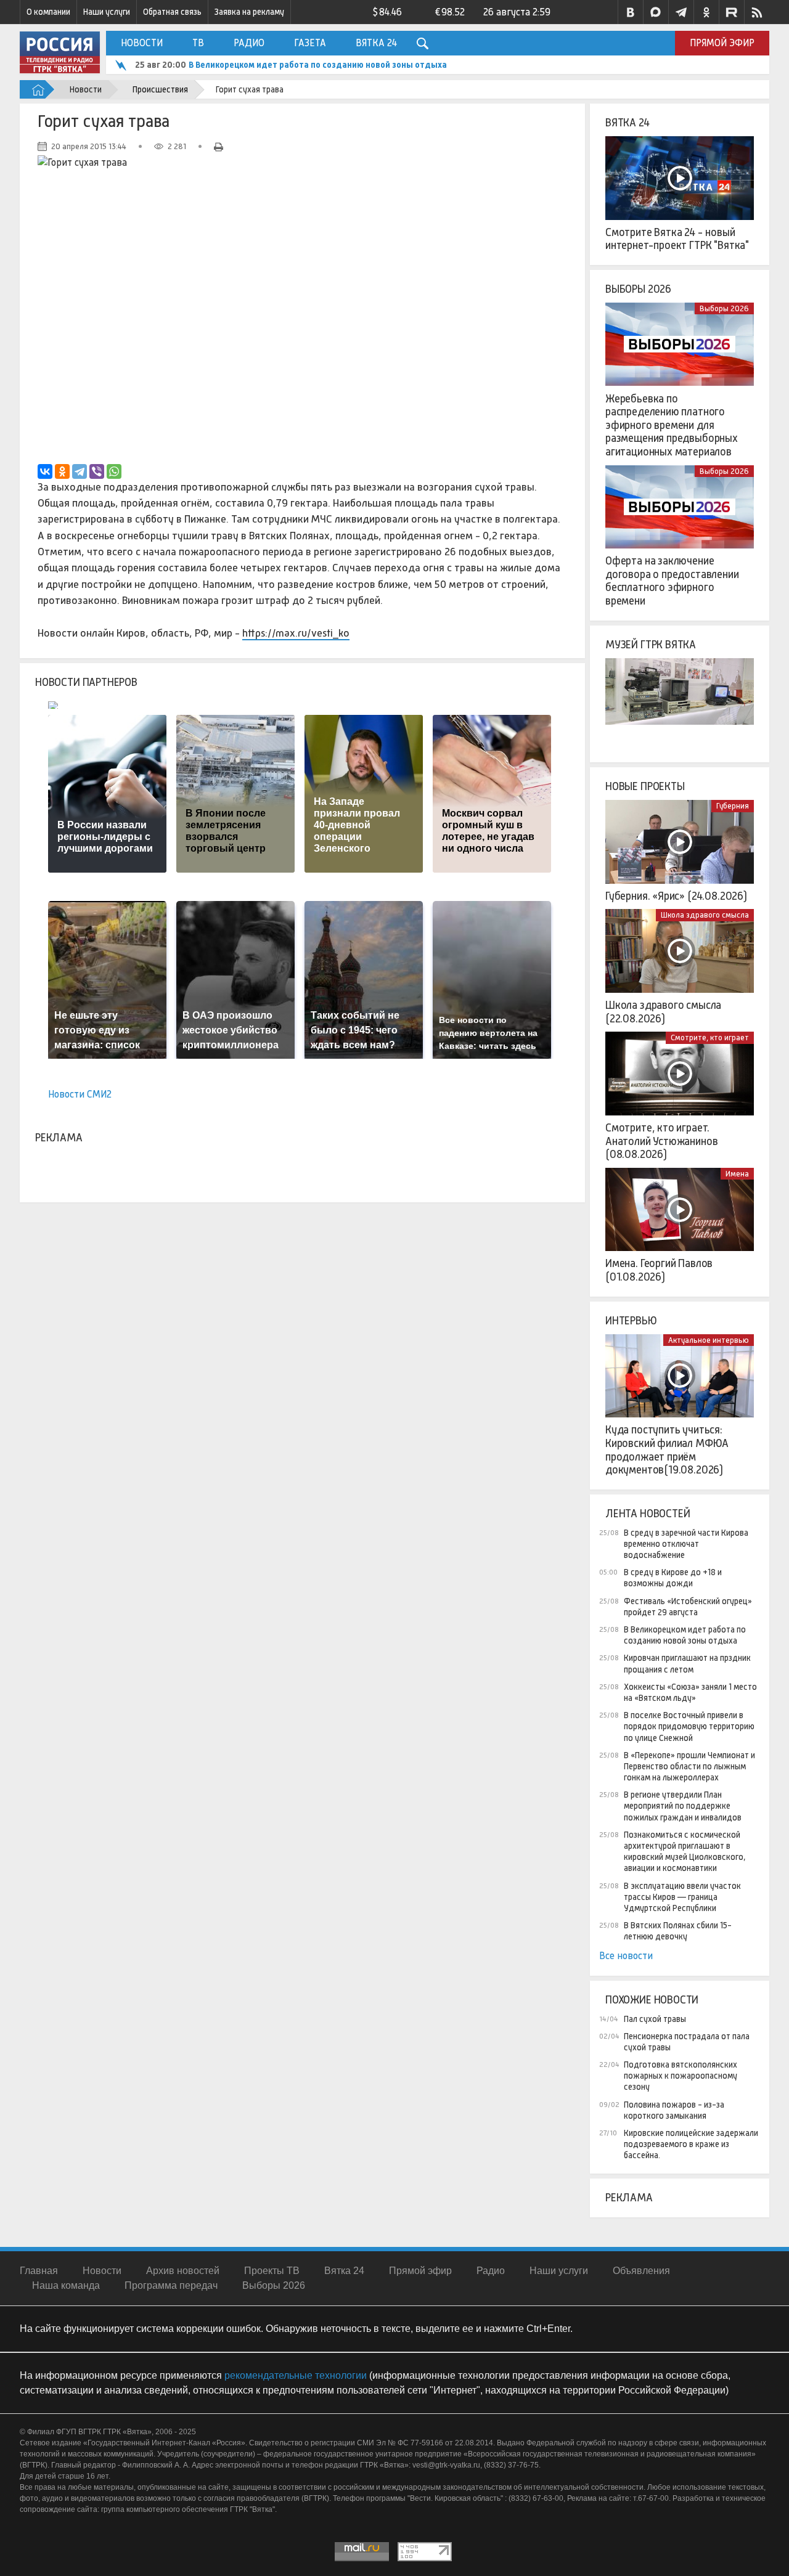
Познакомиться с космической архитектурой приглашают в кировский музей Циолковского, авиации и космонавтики (685, 1852)
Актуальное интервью (709, 1340)
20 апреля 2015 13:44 (89, 146)
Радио (249, 43)
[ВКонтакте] (45, 471)
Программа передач (171, 2285)
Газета (310, 43)
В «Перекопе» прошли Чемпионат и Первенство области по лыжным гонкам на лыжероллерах (689, 1766)
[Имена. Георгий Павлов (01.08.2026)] (680, 1210)
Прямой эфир (722, 43)
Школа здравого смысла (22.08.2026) (663, 1012)
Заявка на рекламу (249, 12)
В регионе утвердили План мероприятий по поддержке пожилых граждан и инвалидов (683, 1806)
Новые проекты (645, 786)
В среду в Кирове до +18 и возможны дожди (673, 1578)
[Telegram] (80, 471)
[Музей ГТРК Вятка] (680, 700)
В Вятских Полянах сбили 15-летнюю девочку (678, 1931)
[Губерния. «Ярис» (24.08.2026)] (680, 842)
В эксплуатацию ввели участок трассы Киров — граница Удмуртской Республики (682, 1897)
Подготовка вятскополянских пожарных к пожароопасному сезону (681, 2076)
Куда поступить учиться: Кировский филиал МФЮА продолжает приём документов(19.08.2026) (667, 1450)
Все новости (626, 1956)
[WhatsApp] (114, 471)
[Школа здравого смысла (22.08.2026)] (680, 951)
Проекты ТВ (272, 2271)
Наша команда (66, 2285)
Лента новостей (648, 1514)
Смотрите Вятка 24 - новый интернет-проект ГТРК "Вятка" (677, 239)
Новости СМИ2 (80, 1094)
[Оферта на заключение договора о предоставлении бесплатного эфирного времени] (680, 507)
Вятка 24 (376, 43)
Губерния (733, 806)
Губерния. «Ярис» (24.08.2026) (676, 896)
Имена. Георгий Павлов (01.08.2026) (659, 1270)
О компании (48, 12)
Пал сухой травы (655, 2019)
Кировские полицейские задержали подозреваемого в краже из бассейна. (691, 2144)
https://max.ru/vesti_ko (296, 633)
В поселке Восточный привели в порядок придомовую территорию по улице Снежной (689, 1726)
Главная (39, 2271)
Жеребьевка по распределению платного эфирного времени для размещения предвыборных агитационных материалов (672, 425)
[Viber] (97, 471)
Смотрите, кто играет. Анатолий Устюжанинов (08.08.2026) (661, 1141)
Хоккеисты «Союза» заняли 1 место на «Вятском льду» (690, 1692)
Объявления (641, 2271)
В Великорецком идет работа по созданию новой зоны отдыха (318, 65)
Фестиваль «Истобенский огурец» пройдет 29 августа (688, 1607)
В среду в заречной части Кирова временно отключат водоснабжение (686, 1544)
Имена (737, 1174)
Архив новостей (183, 2271)
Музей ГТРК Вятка (651, 645)
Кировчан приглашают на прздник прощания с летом (687, 1663)
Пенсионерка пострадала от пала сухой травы (687, 2042)
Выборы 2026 (638, 289)
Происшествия (160, 89)
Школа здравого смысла (705, 915)
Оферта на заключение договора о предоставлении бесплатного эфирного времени (672, 581)
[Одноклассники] (62, 471)
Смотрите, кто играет (710, 1037)
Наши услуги (107, 12)
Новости (142, 43)
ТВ (198, 43)
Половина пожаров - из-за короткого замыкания (674, 2110)
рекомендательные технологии (296, 2375)
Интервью (631, 1321)
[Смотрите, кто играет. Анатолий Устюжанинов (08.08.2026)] (680, 1074)
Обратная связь (172, 12)
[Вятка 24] (680, 178)
